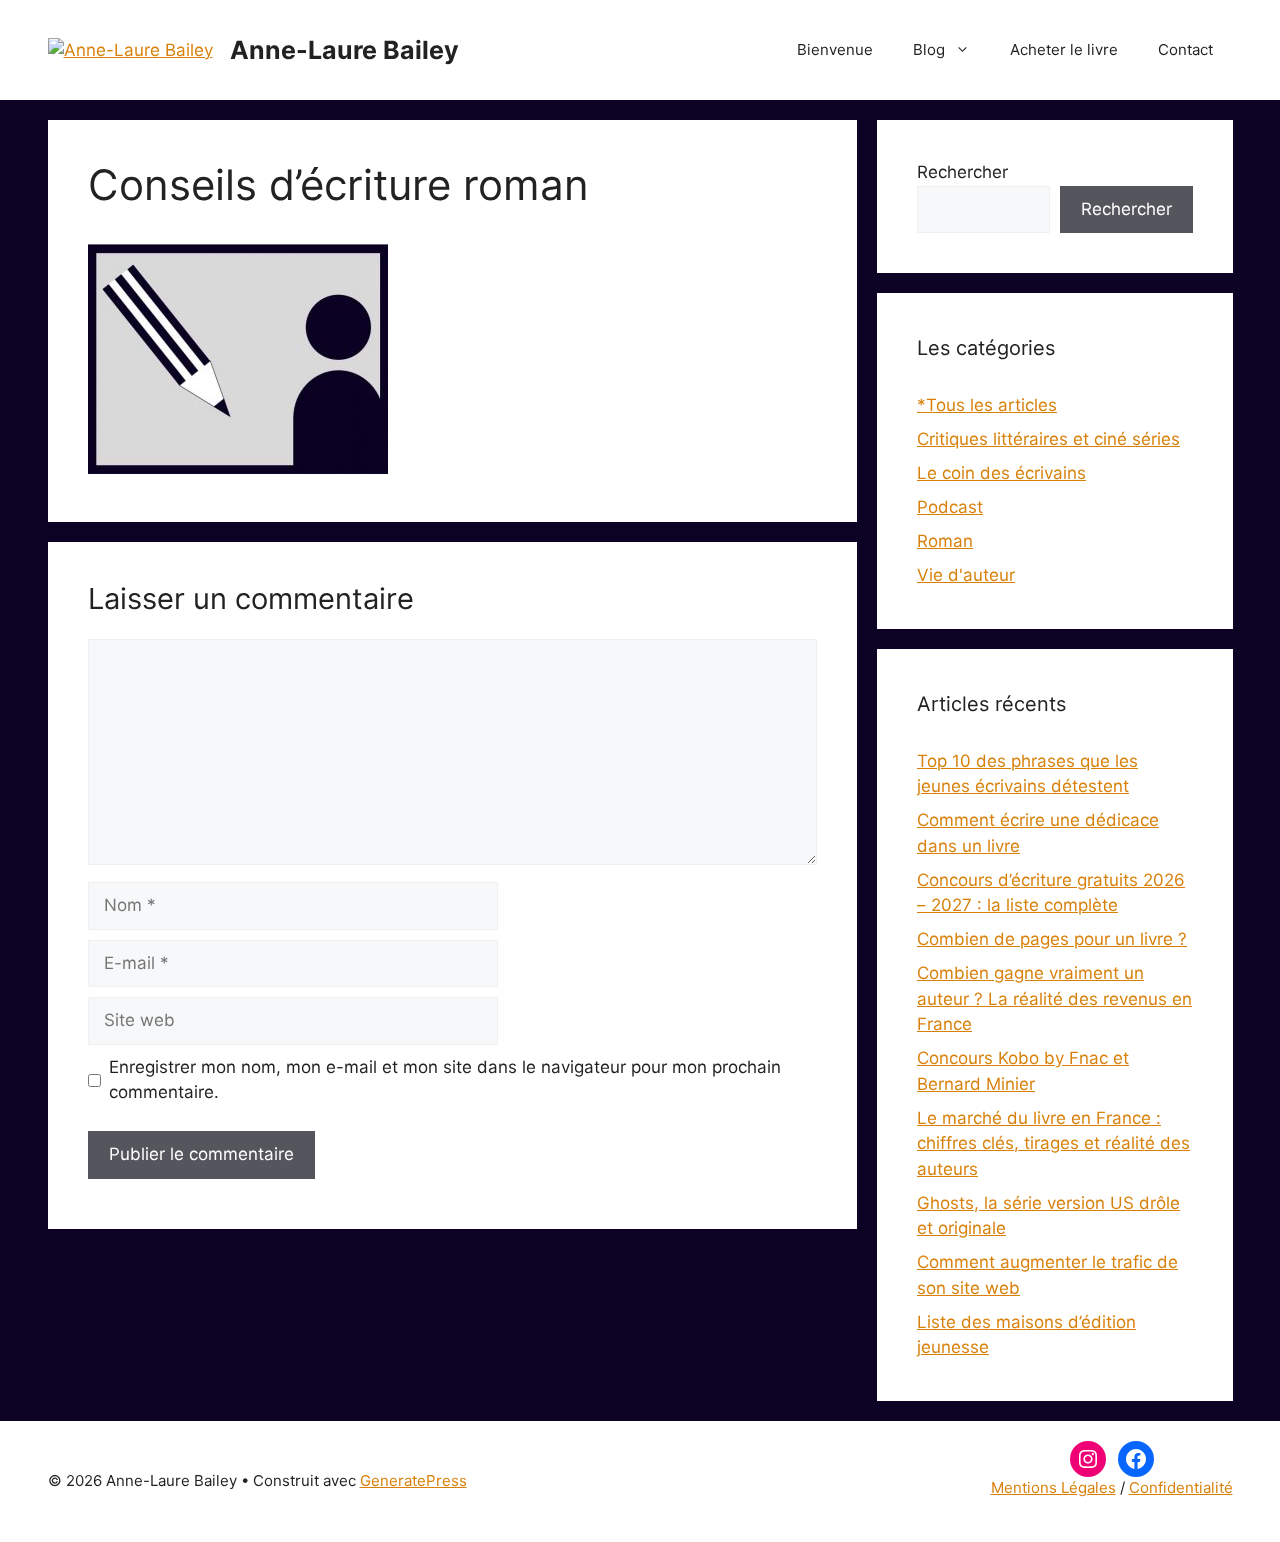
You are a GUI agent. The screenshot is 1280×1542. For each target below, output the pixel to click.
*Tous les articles (987, 405)
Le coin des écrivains (1001, 473)
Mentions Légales (1053, 1487)
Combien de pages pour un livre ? (1052, 939)
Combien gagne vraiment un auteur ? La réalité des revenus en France (1054, 998)
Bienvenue (835, 49)
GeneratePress (413, 1480)
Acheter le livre (1064, 49)
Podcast (950, 507)
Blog (929, 49)
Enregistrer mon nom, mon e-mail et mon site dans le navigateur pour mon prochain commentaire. (445, 1080)
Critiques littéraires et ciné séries (1048, 439)
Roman (945, 541)
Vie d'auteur (966, 575)
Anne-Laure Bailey (344, 50)
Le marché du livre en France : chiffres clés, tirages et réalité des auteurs (1053, 1143)
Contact (1185, 49)
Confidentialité (1181, 1487)
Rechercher (962, 172)
